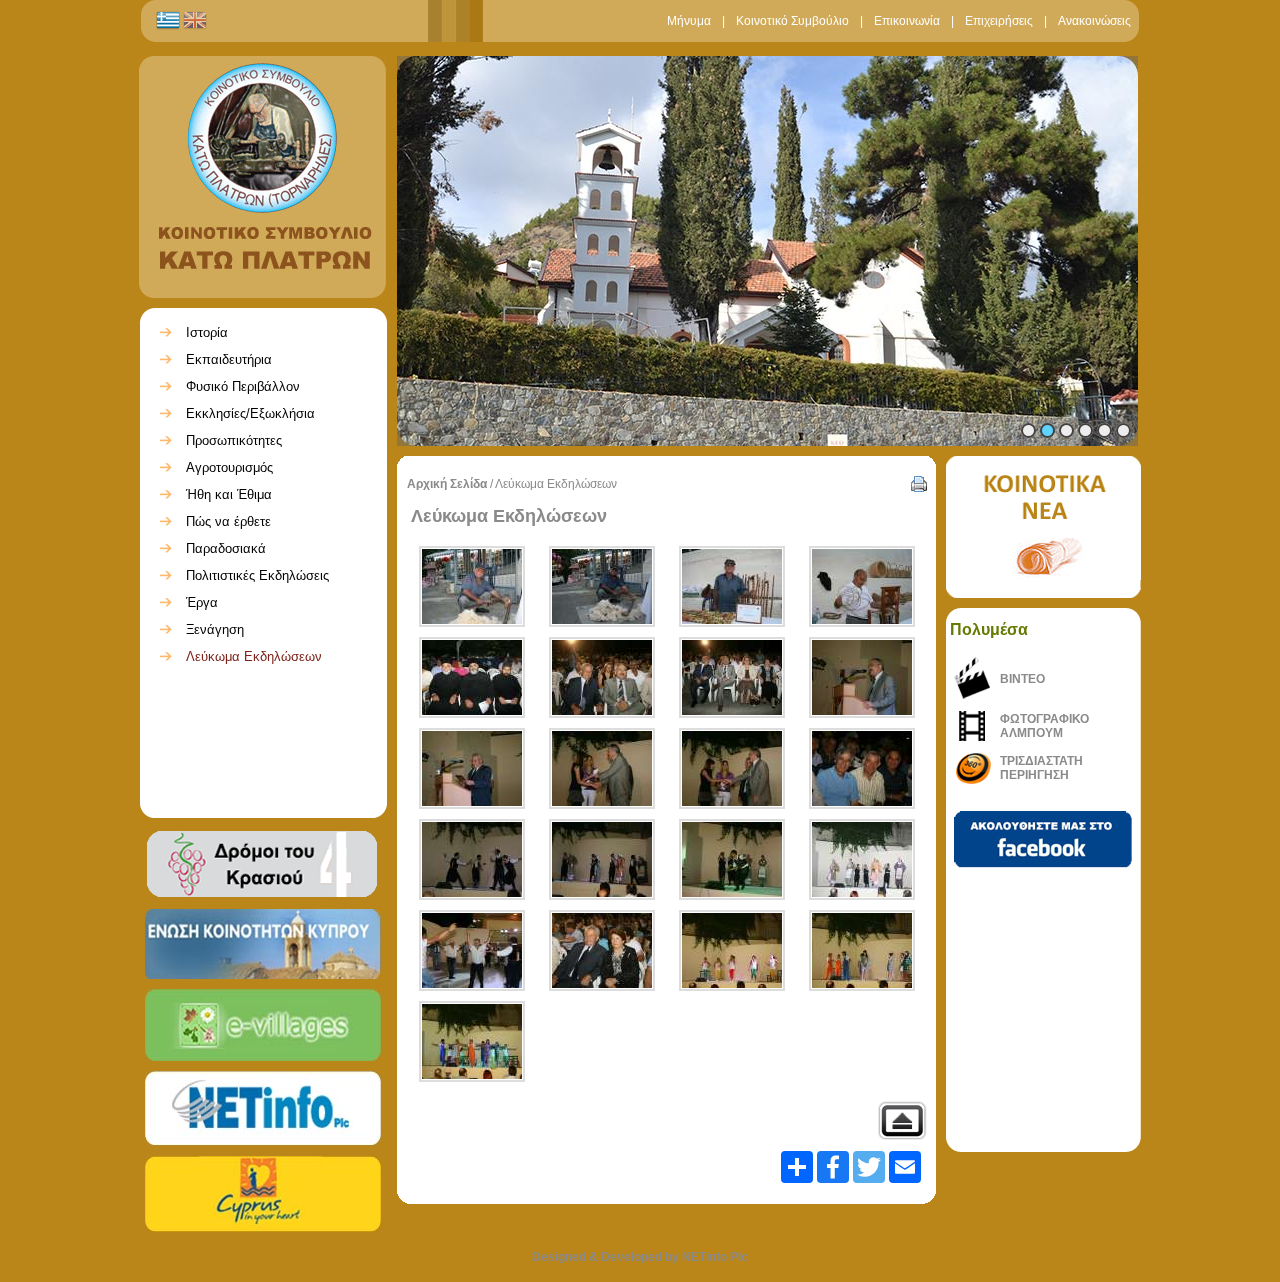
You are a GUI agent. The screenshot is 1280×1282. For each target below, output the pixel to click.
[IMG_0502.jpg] (472, 950)
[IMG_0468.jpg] (732, 677)
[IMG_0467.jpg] (602, 677)
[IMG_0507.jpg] (602, 950)
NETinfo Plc (715, 1257)
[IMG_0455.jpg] (602, 586)
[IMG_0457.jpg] (862, 586)
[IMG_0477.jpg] (472, 768)
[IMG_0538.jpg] (472, 1041)
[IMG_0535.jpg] (732, 950)
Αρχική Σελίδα (447, 484)
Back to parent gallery (902, 1120)
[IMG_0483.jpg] (602, 768)
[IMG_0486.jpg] (862, 768)
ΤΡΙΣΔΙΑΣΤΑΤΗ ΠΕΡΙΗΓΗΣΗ (1041, 768)
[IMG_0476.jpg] (862, 677)
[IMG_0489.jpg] (602, 859)
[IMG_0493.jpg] (732, 859)
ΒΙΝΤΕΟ (1022, 679)
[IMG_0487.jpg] (472, 859)
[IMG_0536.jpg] (862, 950)
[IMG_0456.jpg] (732, 586)
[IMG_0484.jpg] (732, 768)
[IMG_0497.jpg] (862, 859)
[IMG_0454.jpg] (472, 586)
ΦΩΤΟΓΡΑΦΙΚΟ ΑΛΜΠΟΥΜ (1044, 726)
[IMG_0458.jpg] (472, 677)
